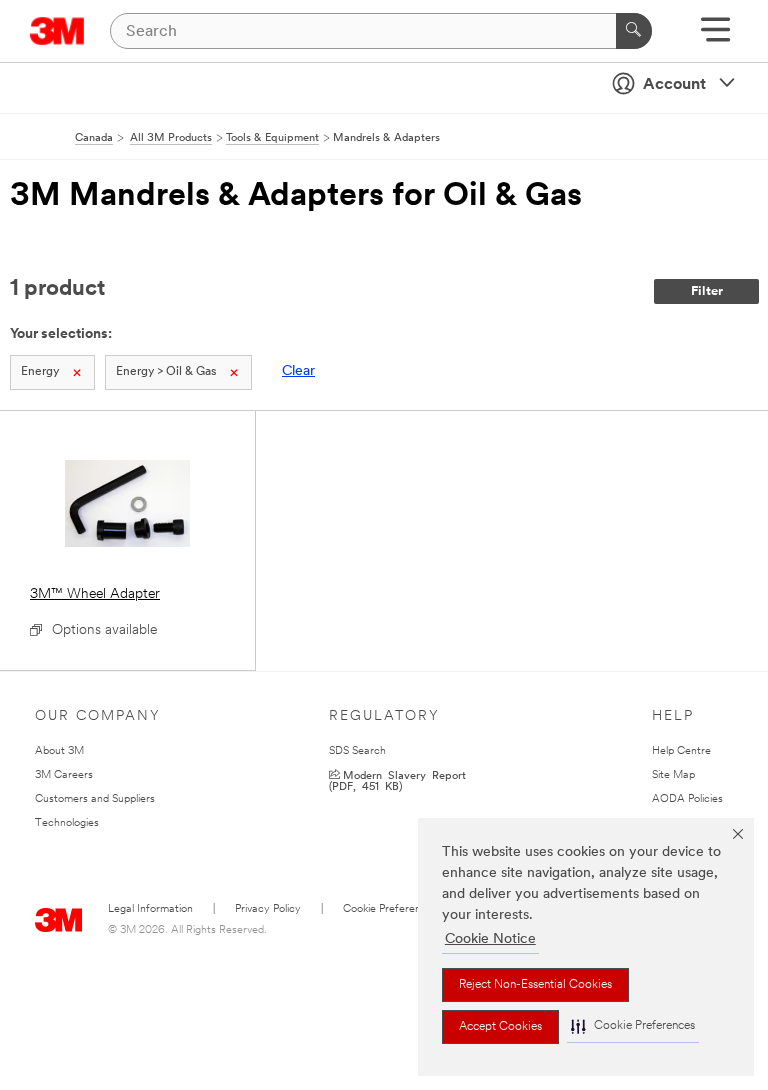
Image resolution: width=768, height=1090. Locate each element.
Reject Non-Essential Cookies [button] (535, 985)
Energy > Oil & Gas (166, 372)
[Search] (634, 31)
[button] (633, 1026)
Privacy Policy (268, 909)
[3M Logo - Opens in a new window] (57, 31)
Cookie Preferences (390, 909)
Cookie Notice (490, 939)
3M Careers (64, 775)
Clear (298, 371)
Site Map (673, 775)
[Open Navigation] (715, 36)
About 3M (59, 751)
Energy (40, 372)
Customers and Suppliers (95, 799)
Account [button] (674, 85)
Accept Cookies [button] (500, 1027)
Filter (707, 291)
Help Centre (681, 751)
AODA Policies (687, 799)
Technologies (67, 823)
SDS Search (357, 751)
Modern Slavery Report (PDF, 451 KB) (397, 780)
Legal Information (150, 909)
